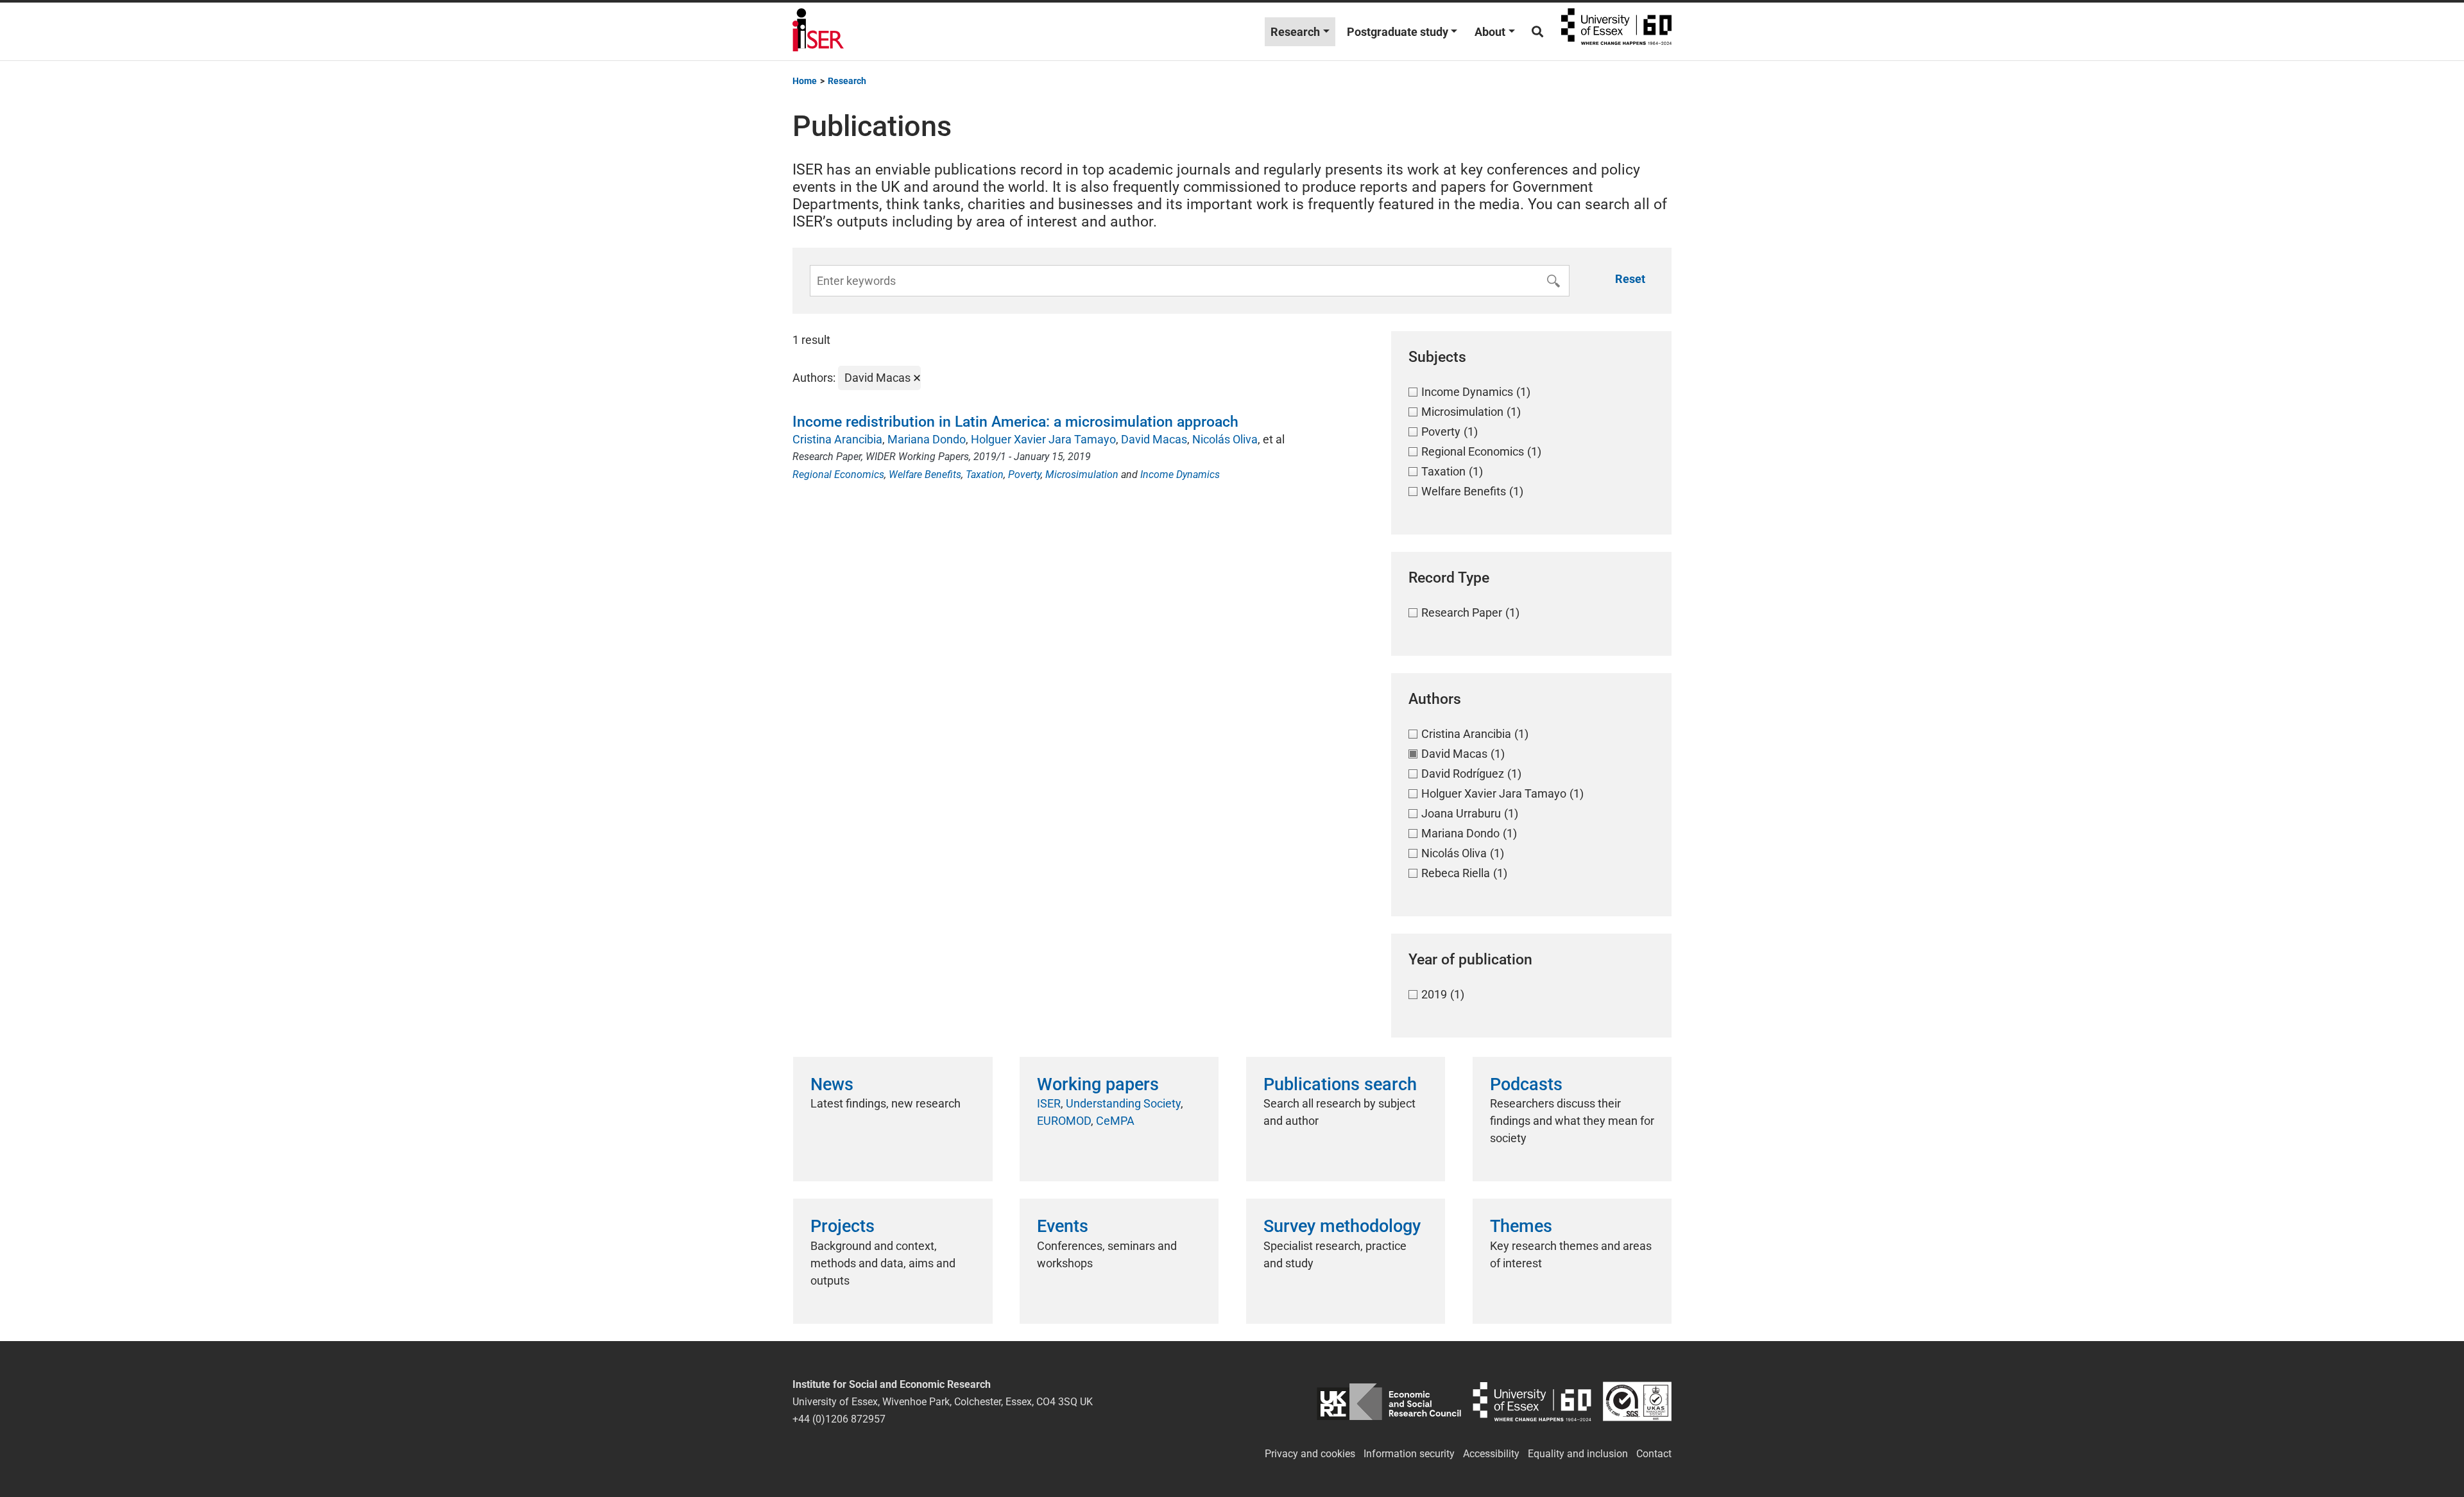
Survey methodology (1342, 1226)
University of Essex (1616, 31)
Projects (843, 1226)
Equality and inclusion (1578, 1454)
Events (1063, 1226)
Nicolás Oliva (1225, 439)
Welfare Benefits (925, 475)
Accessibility (1491, 1454)
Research (1295, 32)
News (832, 1084)
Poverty (1024, 475)
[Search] (1537, 32)
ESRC (1389, 1402)
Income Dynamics (1180, 475)
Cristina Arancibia (837, 439)
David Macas (1154, 439)
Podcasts (1526, 1084)
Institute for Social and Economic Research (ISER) (818, 31)
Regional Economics (838, 475)
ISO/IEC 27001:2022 (1637, 1402)
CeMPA (1115, 1121)
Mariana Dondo (927, 439)
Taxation (985, 475)
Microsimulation (1082, 475)
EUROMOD (1064, 1121)
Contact (1654, 1454)
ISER (1049, 1103)
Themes (1521, 1226)
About (1490, 32)
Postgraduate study (1398, 32)
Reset (1630, 279)
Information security (1409, 1454)
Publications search (1340, 1084)
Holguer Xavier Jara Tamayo (1043, 439)
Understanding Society (1123, 1103)
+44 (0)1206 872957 (839, 1419)
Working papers (1098, 1084)
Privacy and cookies (1310, 1454)
